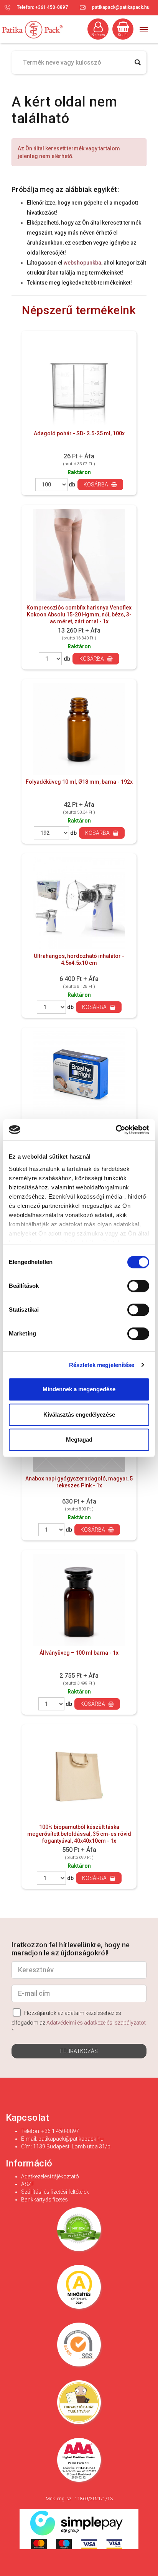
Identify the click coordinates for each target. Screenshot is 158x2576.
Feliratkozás (79, 2051)
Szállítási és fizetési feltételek (55, 2192)
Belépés (98, 35)
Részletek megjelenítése (102, 1365)
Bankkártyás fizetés (44, 2200)
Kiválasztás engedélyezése (79, 1415)
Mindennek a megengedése (79, 1389)
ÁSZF (28, 2184)
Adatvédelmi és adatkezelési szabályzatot (96, 2023)
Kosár (123, 35)
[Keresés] (137, 62)
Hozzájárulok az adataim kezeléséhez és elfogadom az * (79, 2022)
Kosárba (96, 485)
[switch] (138, 1286)
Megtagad (79, 1440)
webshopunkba (82, 263)
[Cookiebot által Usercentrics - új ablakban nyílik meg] (116, 1130)
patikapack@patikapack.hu (121, 7)
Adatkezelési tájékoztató (50, 2176)
